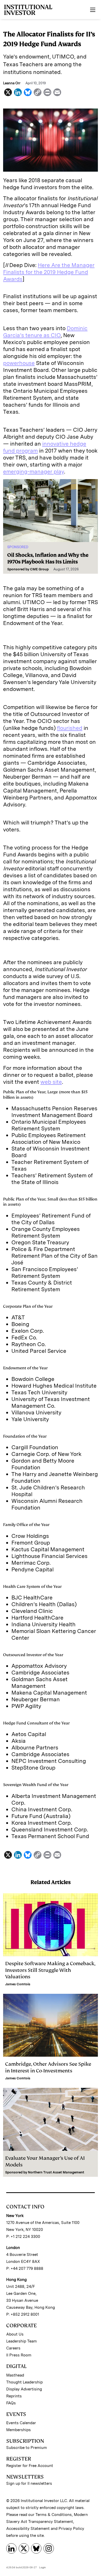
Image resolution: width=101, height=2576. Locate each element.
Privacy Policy (71, 2529)
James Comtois (18, 1984)
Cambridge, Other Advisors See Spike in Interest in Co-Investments (48, 2067)
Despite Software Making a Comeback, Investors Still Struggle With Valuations (50, 1970)
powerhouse (19, 363)
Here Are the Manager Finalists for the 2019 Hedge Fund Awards (49, 272)
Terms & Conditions (54, 2515)
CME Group (39, 569)
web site (51, 1082)
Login (42, 2567)
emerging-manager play (34, 472)
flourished (70, 728)
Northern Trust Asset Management (56, 2172)
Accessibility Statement (28, 2529)
